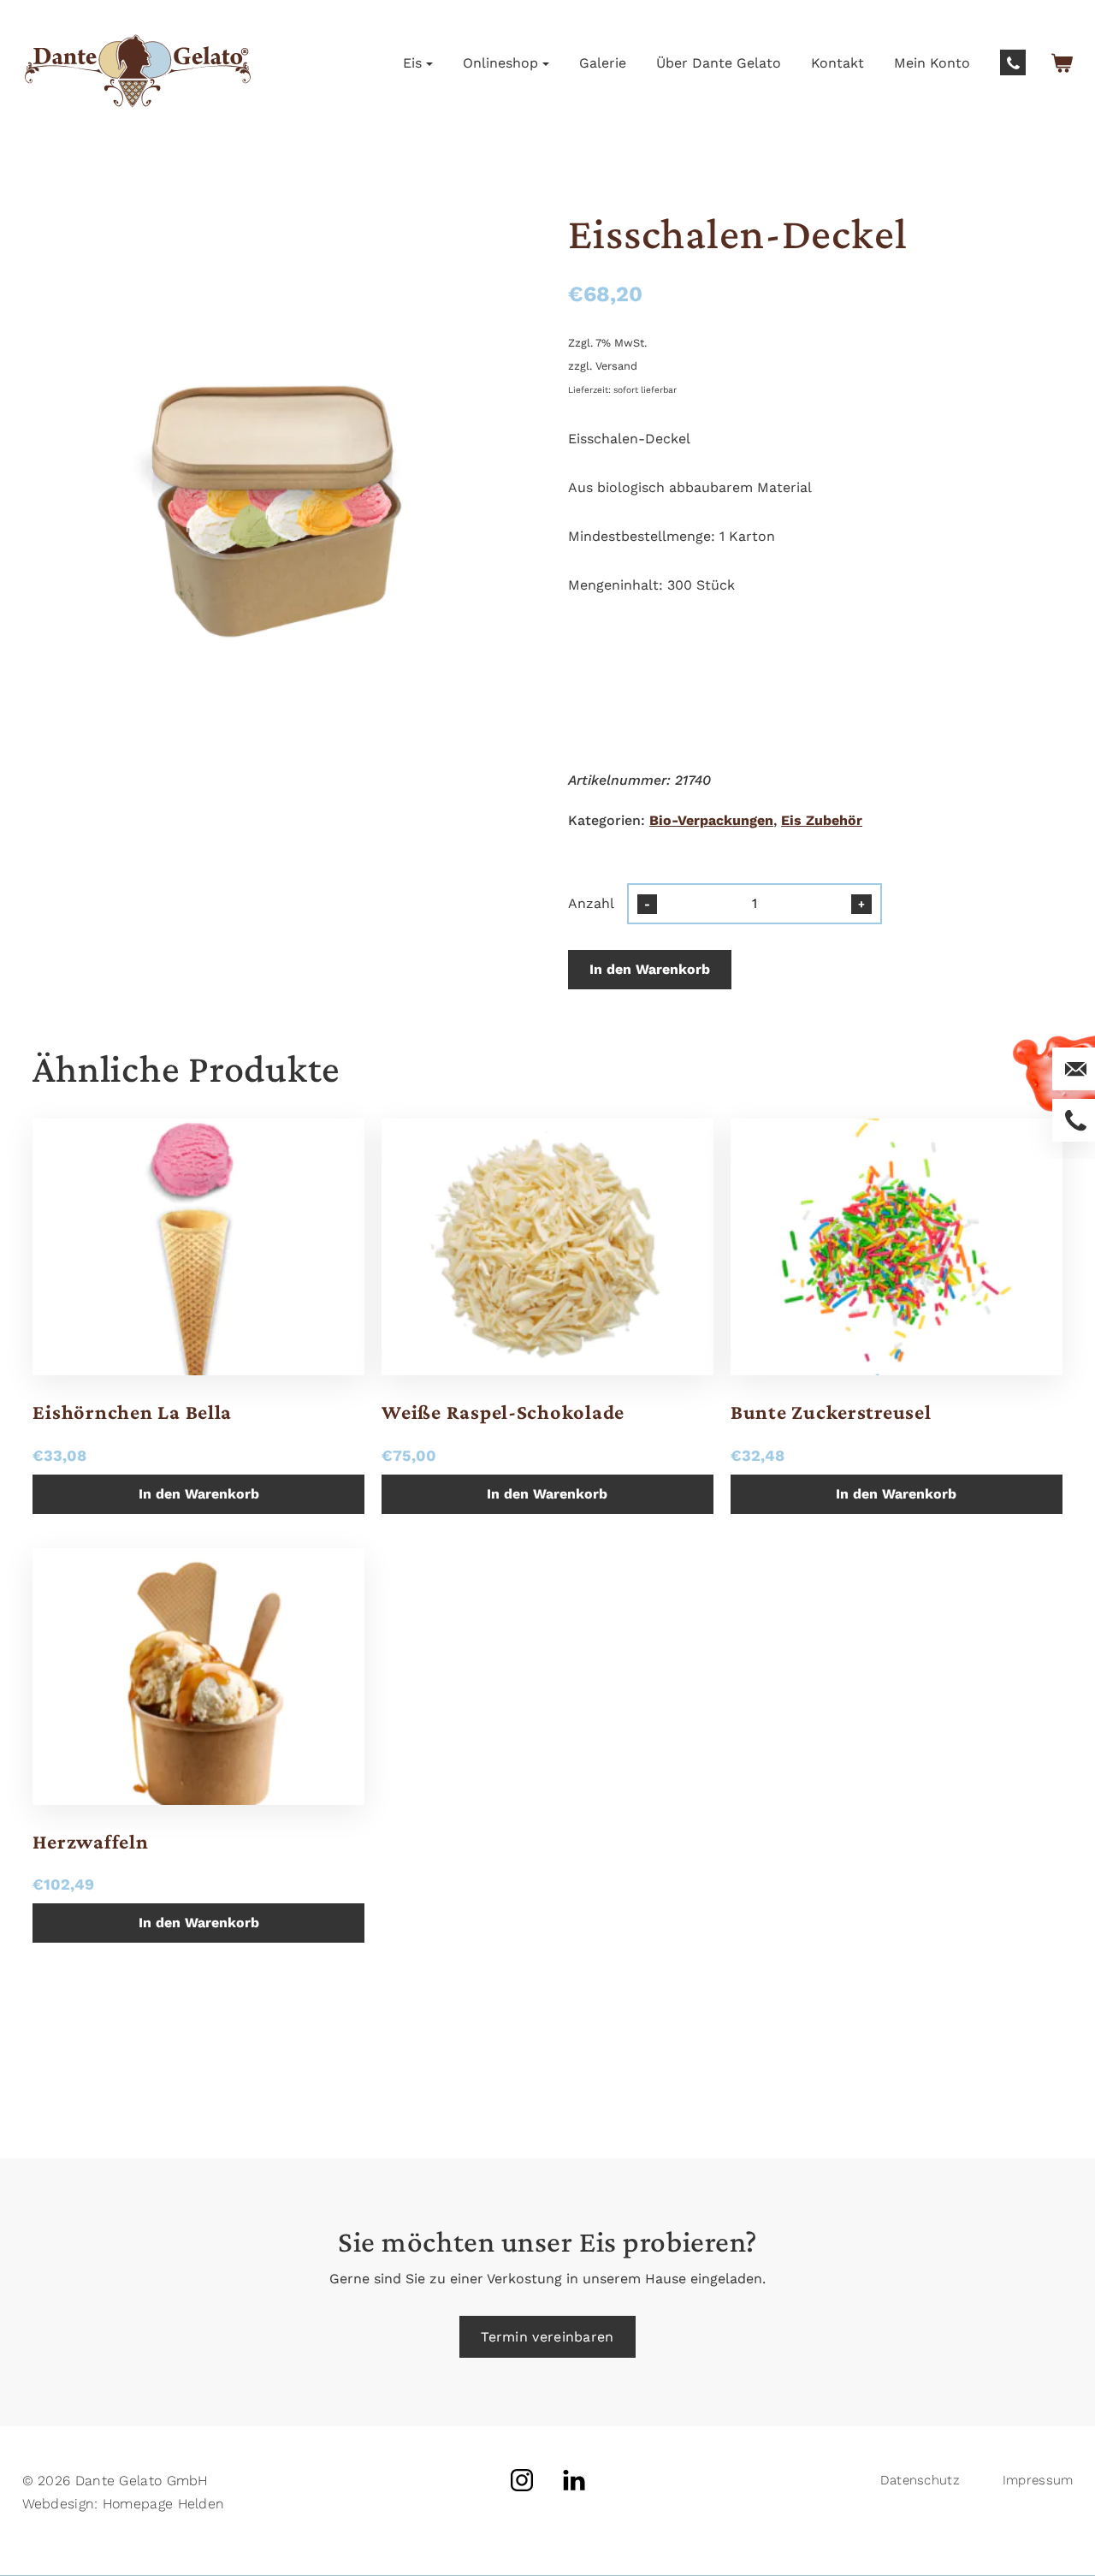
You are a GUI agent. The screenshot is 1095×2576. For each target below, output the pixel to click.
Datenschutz (920, 2480)
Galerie (603, 63)
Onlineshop (500, 63)
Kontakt (838, 63)
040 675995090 (1013, 62)
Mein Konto (932, 63)
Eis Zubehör (822, 820)
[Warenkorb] (1062, 63)
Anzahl (591, 903)
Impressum (1038, 2480)
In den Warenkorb (650, 969)
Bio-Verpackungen (711, 820)
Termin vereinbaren (547, 2337)
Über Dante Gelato (719, 63)
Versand (616, 366)
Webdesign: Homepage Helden (124, 2504)
